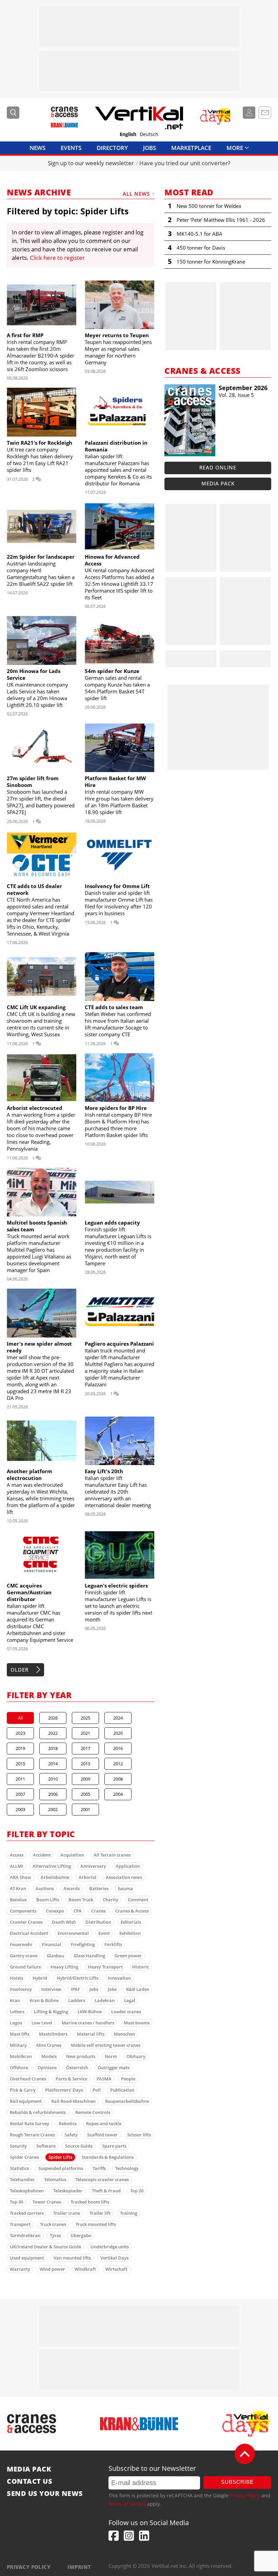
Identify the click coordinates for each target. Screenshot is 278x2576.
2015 (20, 1764)
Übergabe (81, 2235)
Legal (130, 2000)
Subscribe (237, 2482)
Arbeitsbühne (55, 1877)
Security (18, 2146)
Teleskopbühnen (27, 2191)
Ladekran (105, 2000)
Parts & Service (71, 2079)
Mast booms (137, 2023)
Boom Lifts (48, 1900)
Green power (128, 1956)
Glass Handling (89, 1956)
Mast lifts (20, 2034)
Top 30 (16, 2202)
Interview (51, 1989)
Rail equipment (26, 2101)
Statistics (19, 2168)
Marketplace (191, 148)
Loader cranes (126, 2012)
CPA (78, 1911)
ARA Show (21, 1877)
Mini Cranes (49, 2045)
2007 (20, 1794)
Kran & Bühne (44, 2000)
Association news (124, 1877)
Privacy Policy (245, 2495)
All (20, 1718)
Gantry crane (24, 1956)
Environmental (73, 1933)
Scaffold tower (102, 2135)
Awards (72, 1888)
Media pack (218, 483)
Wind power (52, 2269)
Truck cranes (53, 2224)
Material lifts (91, 2034)
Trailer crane (67, 2213)
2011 (20, 1779)
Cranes (98, 1911)
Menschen (124, 2034)
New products (81, 2056)
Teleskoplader (68, 2191)
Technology (127, 2168)
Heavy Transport (105, 1967)
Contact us (29, 2481)
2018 (53, 1748)
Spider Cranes (24, 2157)
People (128, 2079)
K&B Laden (138, 1989)
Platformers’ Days (64, 2090)
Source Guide (79, 2146)
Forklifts (113, 1944)
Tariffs (99, 2168)
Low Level (42, 2023)
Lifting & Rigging (51, 2012)
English (128, 134)
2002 (53, 1809)
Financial (52, 1944)
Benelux (18, 1900)
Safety (71, 2135)
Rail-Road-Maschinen (73, 2101)
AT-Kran (18, 1888)
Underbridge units (110, 2247)
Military (18, 2045)
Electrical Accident (29, 1933)
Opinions (47, 2068)
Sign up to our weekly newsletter (91, 163)
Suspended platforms (61, 2168)
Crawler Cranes (26, 1922)
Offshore (19, 2068)
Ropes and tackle (104, 2123)
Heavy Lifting (64, 1967)
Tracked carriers (27, 2213)
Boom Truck (81, 1900)
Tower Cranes (47, 2202)
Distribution (98, 1922)
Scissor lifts (139, 2135)
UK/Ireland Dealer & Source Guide (45, 2247)
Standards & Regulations (108, 2157)
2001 (85, 1809)
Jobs (150, 148)
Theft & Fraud (106, 2191)
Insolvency (21, 1989)
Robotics (68, 2123)
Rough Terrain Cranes (32, 2135)
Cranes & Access (132, 1911)
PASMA (104, 2079)
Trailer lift (100, 2213)
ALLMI (16, 1866)
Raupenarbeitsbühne (127, 2101)
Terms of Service (127, 2504)
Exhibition (130, 1933)
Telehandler (22, 2179)
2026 (53, 1718)
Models (49, 2056)
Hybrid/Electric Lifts (77, 1978)
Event (104, 1933)
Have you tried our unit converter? (185, 163)
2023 (20, 1733)
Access (17, 1855)
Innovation (119, 1978)
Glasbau (55, 1956)
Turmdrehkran (25, 2235)
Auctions (45, 1888)
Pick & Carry (23, 2090)
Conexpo (55, 1911)
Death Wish (64, 1922)
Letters (17, 2012)
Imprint (79, 2567)
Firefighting (83, 1944)
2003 (20, 1809)
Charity (111, 1900)
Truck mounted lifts (96, 2224)
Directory (112, 148)
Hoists (16, 1978)
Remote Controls (93, 2112)
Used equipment (27, 2258)
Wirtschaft (116, 2269)
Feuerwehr (21, 1944)
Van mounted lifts (72, 2258)
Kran (15, 2000)
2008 (118, 1779)
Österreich (77, 2068)
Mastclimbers (53, 2034)
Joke (112, 1989)
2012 (118, 1764)
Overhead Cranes (28, 2079)
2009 (85, 1779)
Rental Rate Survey (29, 2123)
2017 (85, 1748)
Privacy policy (29, 2567)
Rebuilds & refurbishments (38, 2112)
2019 (20, 1748)
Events (71, 148)
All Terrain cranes (112, 1855)
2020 (118, 1733)
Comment (138, 1900)
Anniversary (93, 1866)
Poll (97, 2090)
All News (136, 194)
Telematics (55, 2179)
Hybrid (40, 1978)
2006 (53, 1794)
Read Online (218, 467)
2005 (85, 1794)
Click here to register (57, 258)
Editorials (131, 1922)
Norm (111, 2056)
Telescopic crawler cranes (102, 2179)
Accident (42, 1855)
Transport (20, 2224)
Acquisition (72, 1855)
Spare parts (114, 2146)
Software (46, 2146)
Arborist (87, 1877)
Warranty (20, 2269)
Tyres (55, 2235)
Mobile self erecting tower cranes (106, 2045)
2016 (118, 1748)
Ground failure (25, 1967)
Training (129, 2213)
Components (23, 1911)
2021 (85, 1733)
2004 (118, 1794)
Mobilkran (21, 2056)
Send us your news (45, 2494)
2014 (53, 1764)
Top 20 (137, 2191)
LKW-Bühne (90, 2012)
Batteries (99, 1888)
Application (128, 1866)
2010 (53, 1779)
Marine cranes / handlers (88, 2023)
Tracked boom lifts (90, 2202)
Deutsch (149, 134)
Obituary (136, 2056)
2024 (118, 1718)
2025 (85, 1718)
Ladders (77, 2000)
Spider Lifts (60, 2157)
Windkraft (85, 2269)
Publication (122, 2090)
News (37, 148)
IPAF (75, 1989)
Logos (16, 2023)
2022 (53, 1733)
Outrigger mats (114, 2068)
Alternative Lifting (52, 1866)
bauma (125, 1888)
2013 (85, 1764)
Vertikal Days (114, 2258)
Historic (141, 1967)
